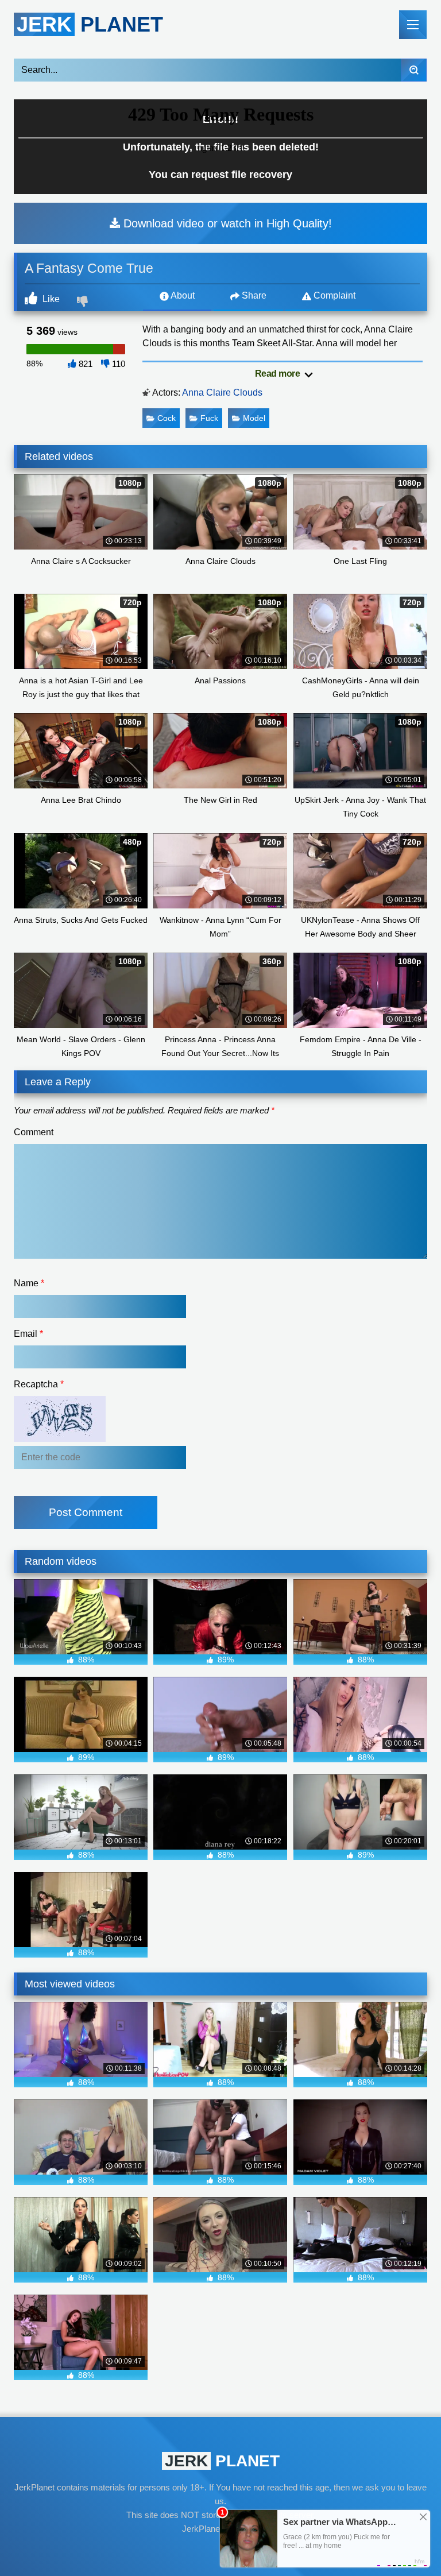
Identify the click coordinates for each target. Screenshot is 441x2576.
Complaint (333, 295)
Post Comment (86, 1512)
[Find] (414, 70)
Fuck (209, 418)
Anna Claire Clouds (222, 392)
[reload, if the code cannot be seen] (60, 1439)
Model (254, 418)
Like (50, 299)
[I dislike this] (84, 303)
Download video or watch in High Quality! (226, 223)
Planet (90, 24)
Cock (167, 418)
